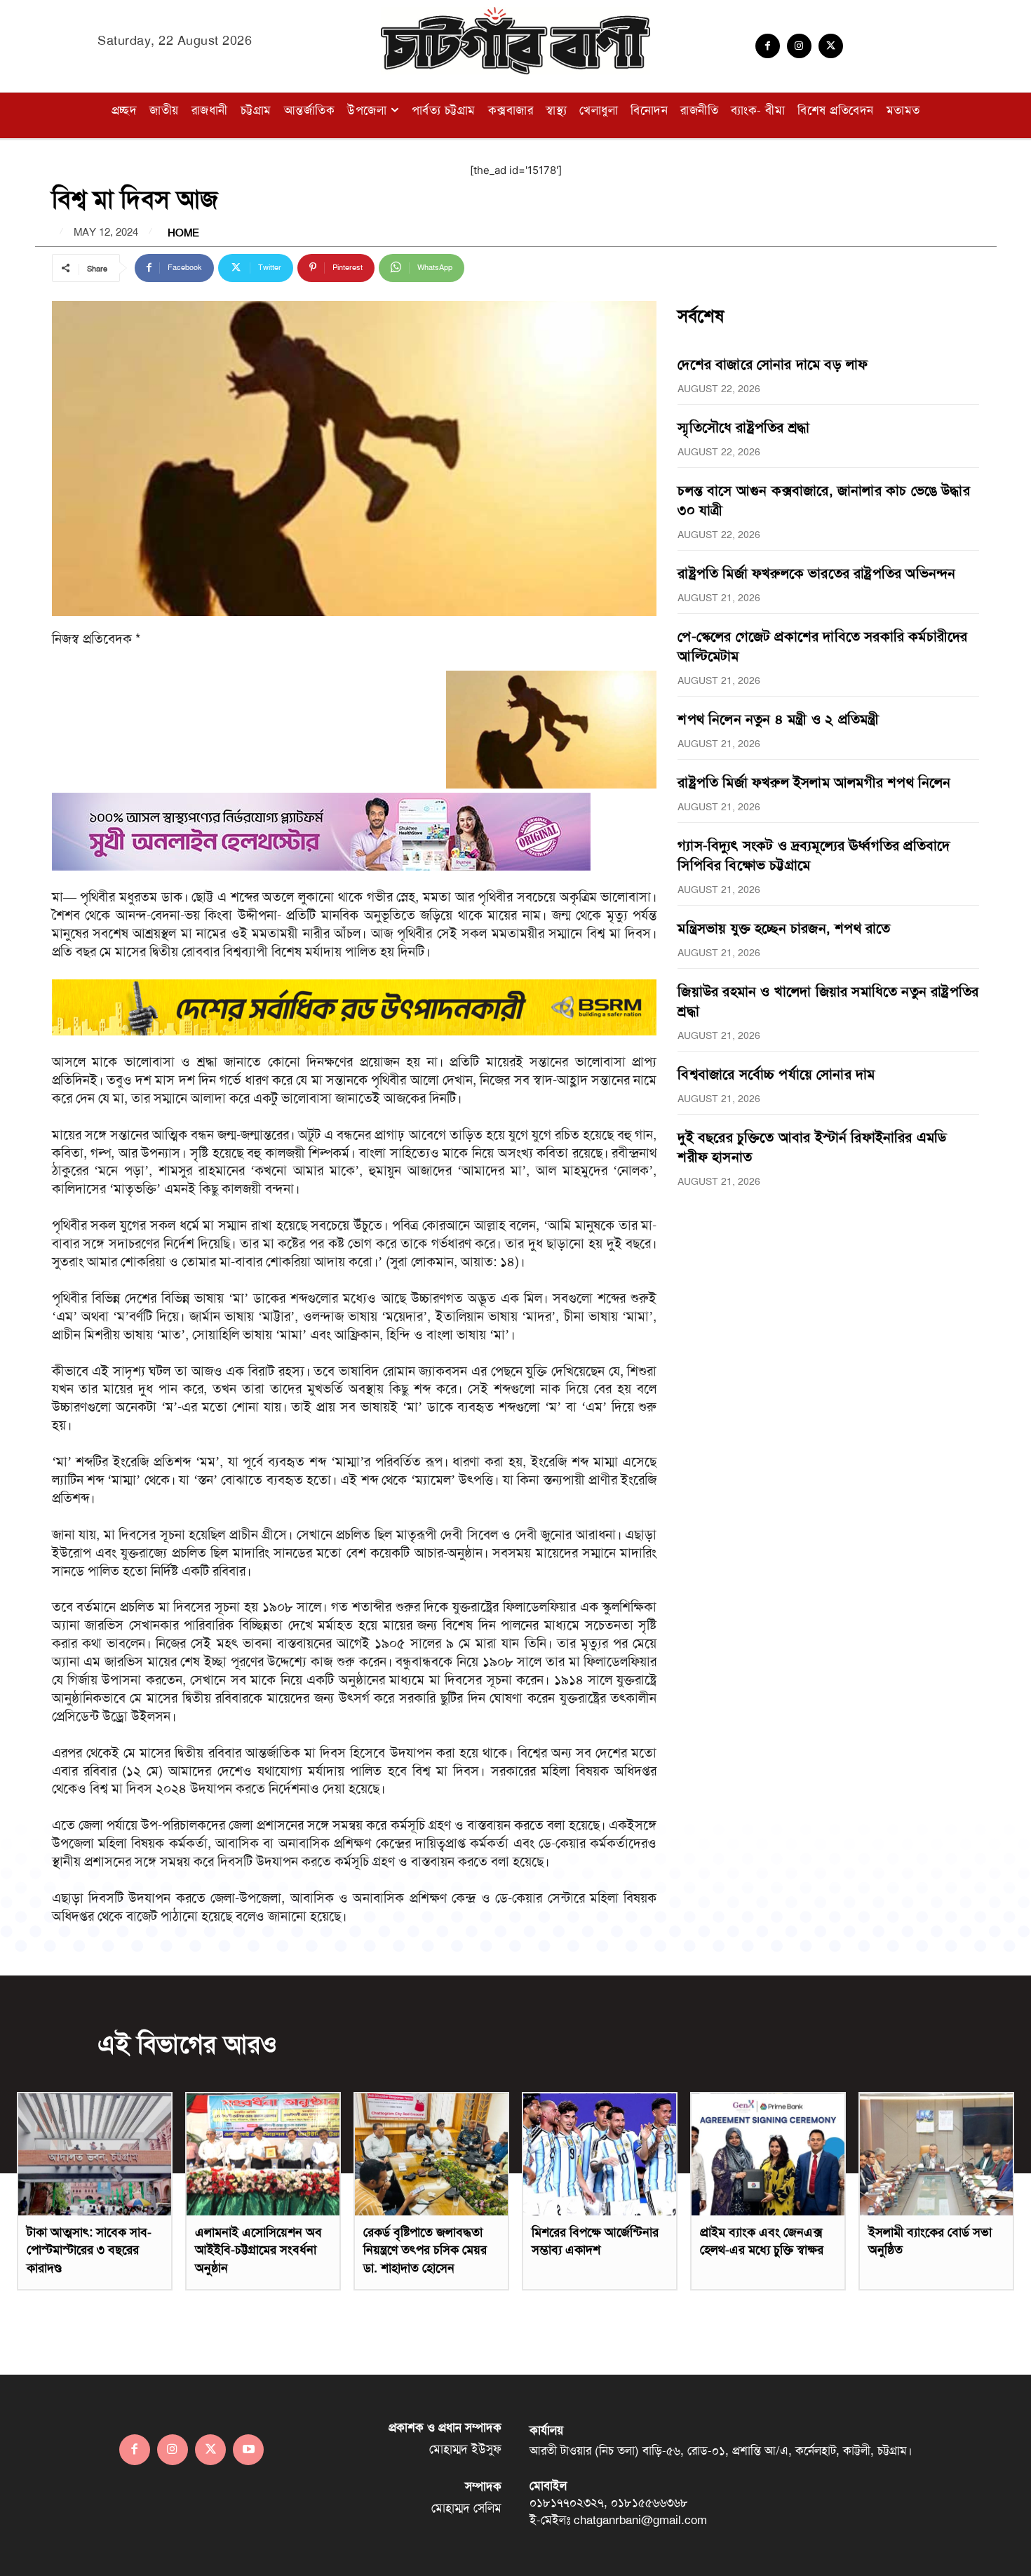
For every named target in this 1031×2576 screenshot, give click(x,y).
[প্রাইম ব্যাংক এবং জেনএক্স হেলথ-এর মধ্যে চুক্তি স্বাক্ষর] (768, 2154)
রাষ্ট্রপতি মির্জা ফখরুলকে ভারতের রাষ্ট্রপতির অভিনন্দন (816, 573)
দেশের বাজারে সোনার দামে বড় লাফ (773, 364)
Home (183, 233)
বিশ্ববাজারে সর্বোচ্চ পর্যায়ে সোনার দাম (776, 1074)
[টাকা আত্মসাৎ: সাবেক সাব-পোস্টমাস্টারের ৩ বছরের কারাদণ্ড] (95, 2154)
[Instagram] (799, 46)
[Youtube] (248, 2450)
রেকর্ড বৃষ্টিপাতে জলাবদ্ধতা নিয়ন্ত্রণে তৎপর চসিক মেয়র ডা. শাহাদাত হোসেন (425, 2250)
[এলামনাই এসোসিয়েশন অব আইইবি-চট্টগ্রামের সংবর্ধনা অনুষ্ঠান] (263, 2154)
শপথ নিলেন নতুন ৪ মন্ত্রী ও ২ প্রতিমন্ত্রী (778, 719)
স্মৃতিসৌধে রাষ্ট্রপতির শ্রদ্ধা (743, 427)
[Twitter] (831, 46)
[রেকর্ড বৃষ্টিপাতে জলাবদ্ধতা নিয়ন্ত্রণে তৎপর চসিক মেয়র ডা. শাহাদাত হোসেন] (431, 2154)
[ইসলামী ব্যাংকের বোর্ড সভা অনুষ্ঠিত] (936, 2154)
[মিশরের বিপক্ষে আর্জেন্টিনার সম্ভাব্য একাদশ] (600, 2154)
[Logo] (515, 41)
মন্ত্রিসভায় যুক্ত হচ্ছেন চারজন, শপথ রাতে (784, 928)
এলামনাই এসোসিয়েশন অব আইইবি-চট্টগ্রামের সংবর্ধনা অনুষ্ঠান (258, 2250)
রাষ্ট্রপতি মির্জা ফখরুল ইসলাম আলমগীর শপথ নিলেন (814, 782)
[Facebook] (768, 46)
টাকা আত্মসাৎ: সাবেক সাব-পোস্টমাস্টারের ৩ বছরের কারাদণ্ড (89, 2250)
